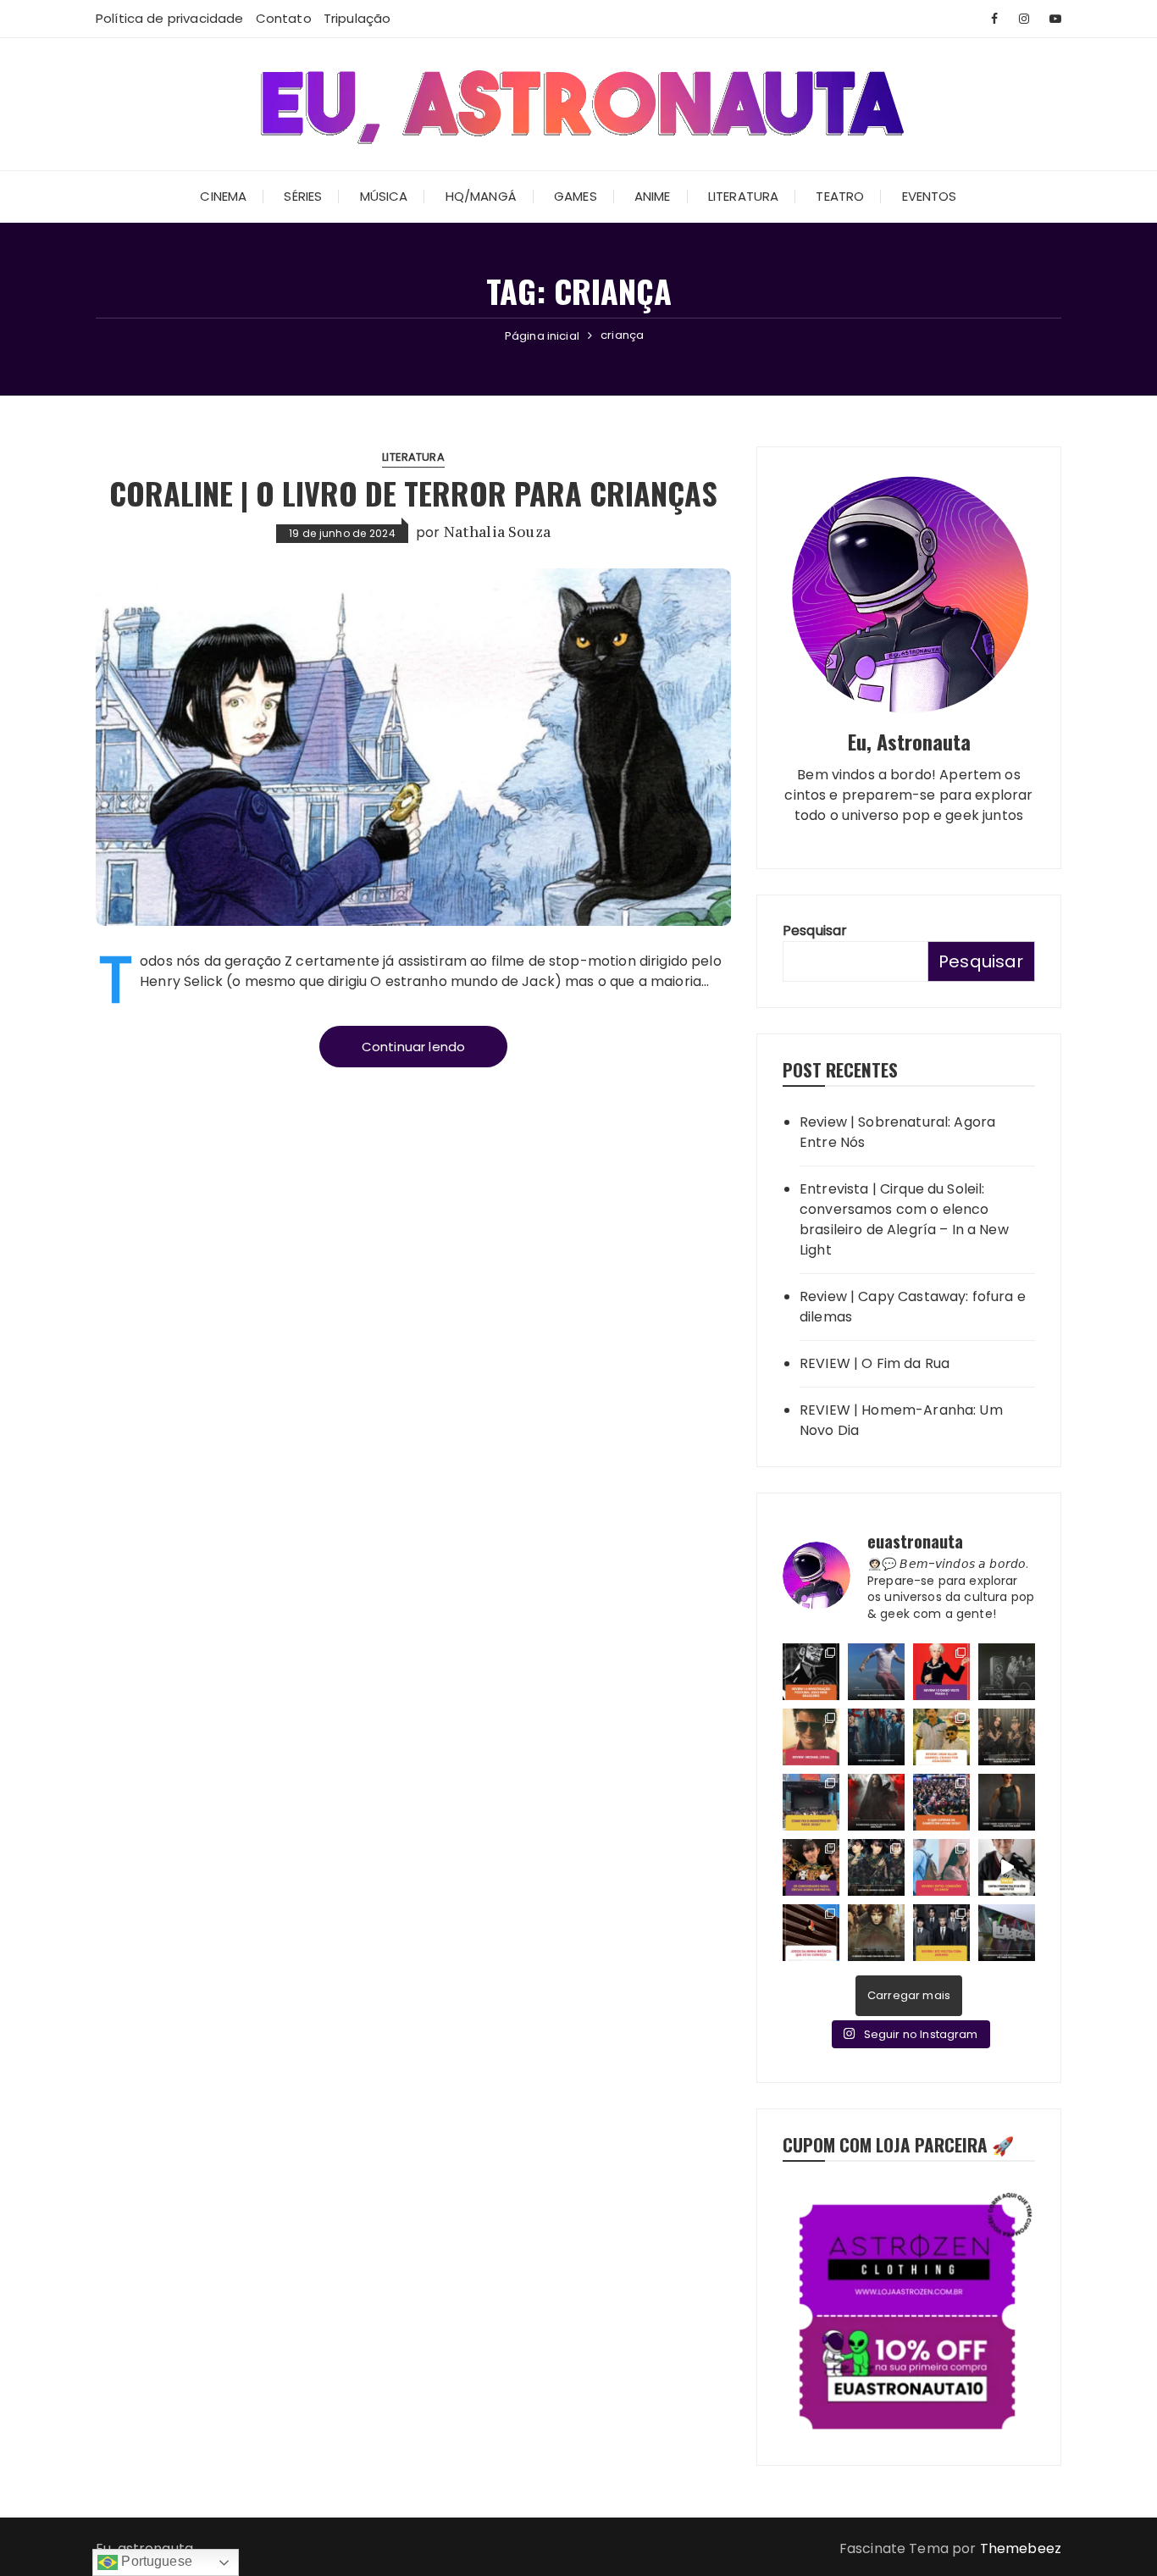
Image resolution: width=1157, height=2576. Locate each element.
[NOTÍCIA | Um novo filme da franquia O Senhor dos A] (876, 1933)
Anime (653, 196)
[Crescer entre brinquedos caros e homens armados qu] (941, 1737)
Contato (284, 18)
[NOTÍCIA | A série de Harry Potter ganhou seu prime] (1007, 1867)
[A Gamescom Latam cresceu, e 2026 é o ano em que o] (941, 1802)
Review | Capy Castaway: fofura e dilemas (913, 1307)
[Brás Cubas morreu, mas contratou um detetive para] (811, 1672)
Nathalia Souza (497, 532)
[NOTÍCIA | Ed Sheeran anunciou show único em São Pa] (876, 1672)
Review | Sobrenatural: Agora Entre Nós (897, 1132)
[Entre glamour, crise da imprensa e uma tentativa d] (941, 1672)
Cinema (223, 196)
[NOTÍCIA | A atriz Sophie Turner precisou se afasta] (1007, 1802)
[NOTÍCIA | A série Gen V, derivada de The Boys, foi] (876, 1737)
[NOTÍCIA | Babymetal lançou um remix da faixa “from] (1007, 1737)
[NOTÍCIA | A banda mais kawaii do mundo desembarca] (876, 1867)
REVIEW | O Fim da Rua (875, 1363)
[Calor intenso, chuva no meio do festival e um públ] (811, 1802)
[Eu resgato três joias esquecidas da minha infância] (811, 1933)
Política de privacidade (169, 18)
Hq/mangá (481, 196)
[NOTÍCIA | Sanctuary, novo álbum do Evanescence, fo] (876, 1802)
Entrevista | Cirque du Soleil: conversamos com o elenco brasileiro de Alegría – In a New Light (904, 1219)
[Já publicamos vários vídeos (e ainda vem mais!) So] (811, 1867)
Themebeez (1021, 2548)
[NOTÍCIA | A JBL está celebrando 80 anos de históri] (1007, 1672)
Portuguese (155, 2561)
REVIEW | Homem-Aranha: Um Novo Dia (901, 1420)
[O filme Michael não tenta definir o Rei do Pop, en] (811, 1737)
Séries (303, 196)
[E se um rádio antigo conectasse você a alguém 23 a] (941, 1867)
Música (384, 196)
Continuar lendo (413, 1047)
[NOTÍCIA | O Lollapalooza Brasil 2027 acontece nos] (1007, 1933)
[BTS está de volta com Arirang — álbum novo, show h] (941, 1933)
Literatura (744, 196)
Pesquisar (815, 931)
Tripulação (357, 18)
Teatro (840, 196)
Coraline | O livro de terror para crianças (413, 493)
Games (576, 196)
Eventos (930, 196)
